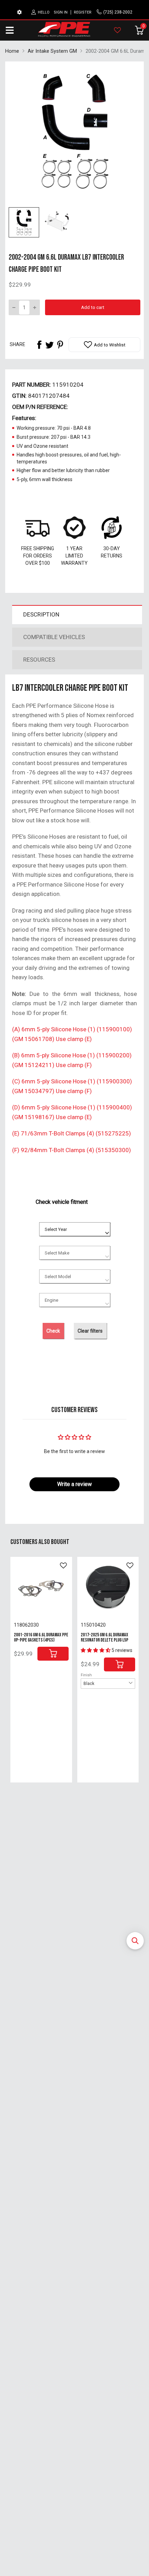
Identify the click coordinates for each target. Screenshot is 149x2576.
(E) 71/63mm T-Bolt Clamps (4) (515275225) (72, 1133)
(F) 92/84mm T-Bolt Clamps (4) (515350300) (72, 1150)
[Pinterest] (60, 345)
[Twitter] (50, 345)
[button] (135, 1941)
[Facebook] (39, 345)
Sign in (61, 12)
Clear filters (90, 1331)
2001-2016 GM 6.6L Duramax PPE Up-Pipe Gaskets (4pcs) (41, 1637)
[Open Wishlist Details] (117, 30)
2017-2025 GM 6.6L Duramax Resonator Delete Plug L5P (104, 1637)
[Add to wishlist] (63, 1566)
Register (83, 12)
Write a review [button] (74, 1484)
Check (53, 1331)
